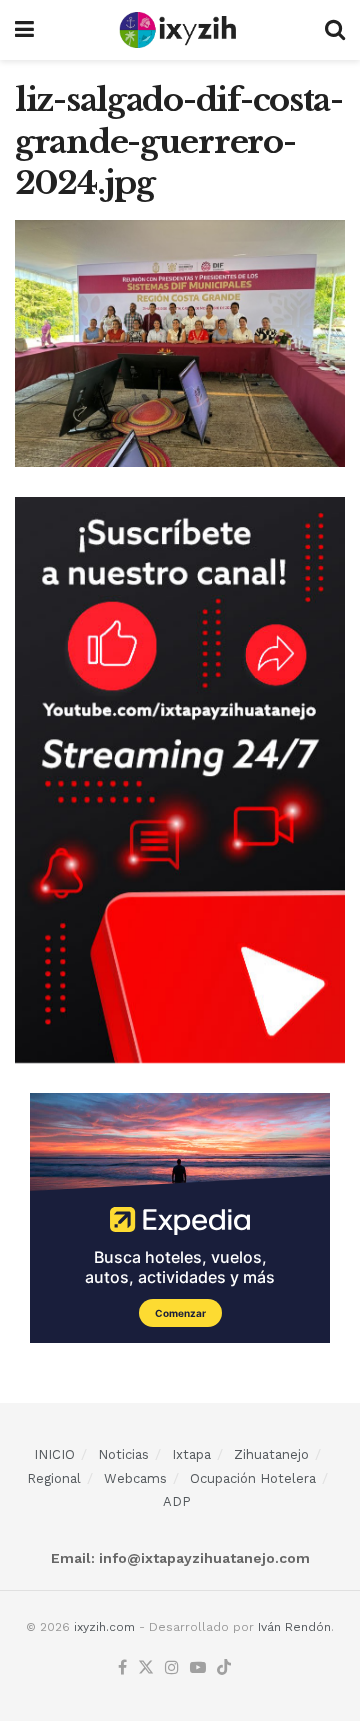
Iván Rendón (294, 1627)
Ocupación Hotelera (253, 1478)
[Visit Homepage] (179, 30)
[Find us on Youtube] (198, 1668)
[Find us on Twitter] (146, 1668)
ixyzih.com (104, 1627)
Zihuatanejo (271, 1454)
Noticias (123, 1454)
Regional (54, 1478)
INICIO (54, 1454)
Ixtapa (191, 1454)
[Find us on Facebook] (122, 1668)
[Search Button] (335, 30)
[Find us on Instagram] (172, 1668)
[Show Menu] (24, 30)
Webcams (135, 1478)
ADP (177, 1501)
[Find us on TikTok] (224, 1668)
